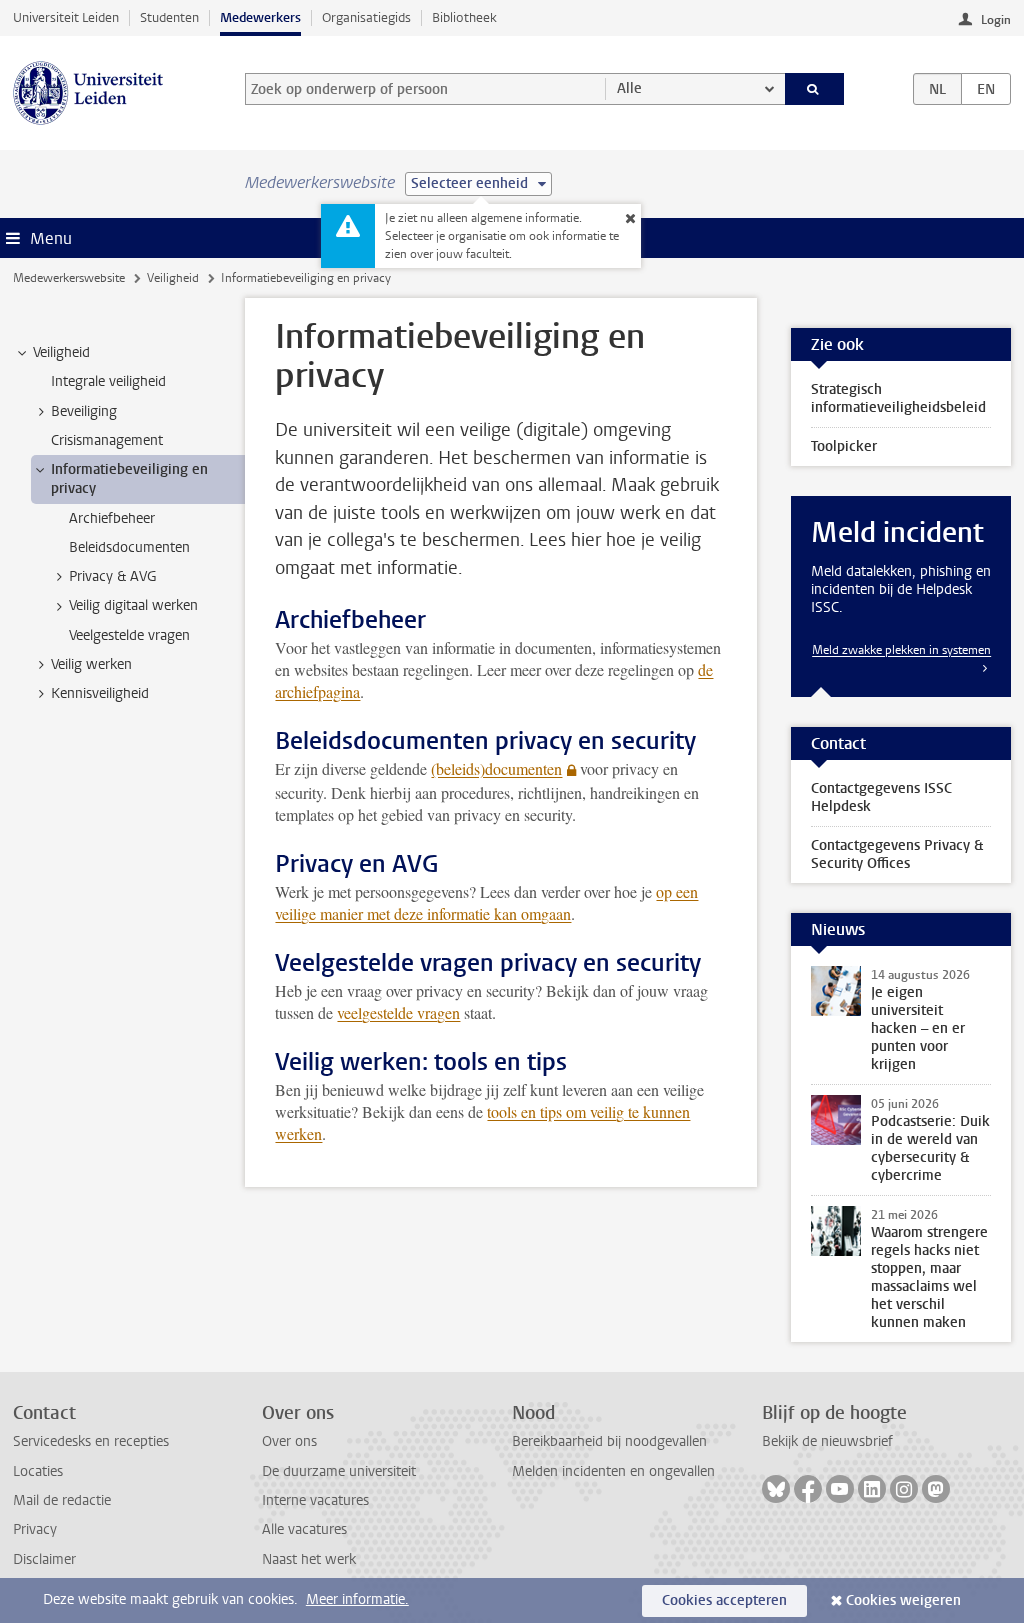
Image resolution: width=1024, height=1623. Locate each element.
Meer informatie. (357, 1599)
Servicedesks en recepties (91, 1441)
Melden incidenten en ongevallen (613, 1471)
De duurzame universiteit (339, 1471)
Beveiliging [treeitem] (84, 411)
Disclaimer (44, 1559)
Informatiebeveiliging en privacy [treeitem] (129, 479)
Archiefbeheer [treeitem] (112, 518)
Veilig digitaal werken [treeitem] (133, 605)
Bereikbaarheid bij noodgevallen (609, 1441)
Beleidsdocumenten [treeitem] (129, 547)
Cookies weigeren (903, 1600)
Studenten (169, 17)
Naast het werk (309, 1559)
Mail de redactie (62, 1500)
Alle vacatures (304, 1529)
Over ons (289, 1441)
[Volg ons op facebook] (808, 1489)
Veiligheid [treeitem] (61, 352)
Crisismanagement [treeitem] (107, 440)
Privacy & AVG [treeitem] (113, 576)
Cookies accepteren (724, 1600)
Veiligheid (173, 278)
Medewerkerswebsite (69, 278)
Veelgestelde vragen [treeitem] (129, 635)
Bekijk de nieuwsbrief (827, 1441)
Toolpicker (844, 446)
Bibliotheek (464, 17)
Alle (629, 88)
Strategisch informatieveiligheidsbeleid (898, 398)
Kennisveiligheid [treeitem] (100, 693)
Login (996, 20)
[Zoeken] (815, 89)
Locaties (38, 1471)
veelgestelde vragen (398, 1012)
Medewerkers (260, 17)
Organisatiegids (366, 17)
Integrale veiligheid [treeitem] (108, 381)
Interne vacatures (315, 1500)
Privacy (35, 1529)
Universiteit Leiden (66, 17)
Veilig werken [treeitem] (91, 664)
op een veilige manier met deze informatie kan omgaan (486, 902)
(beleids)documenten (496, 768)
